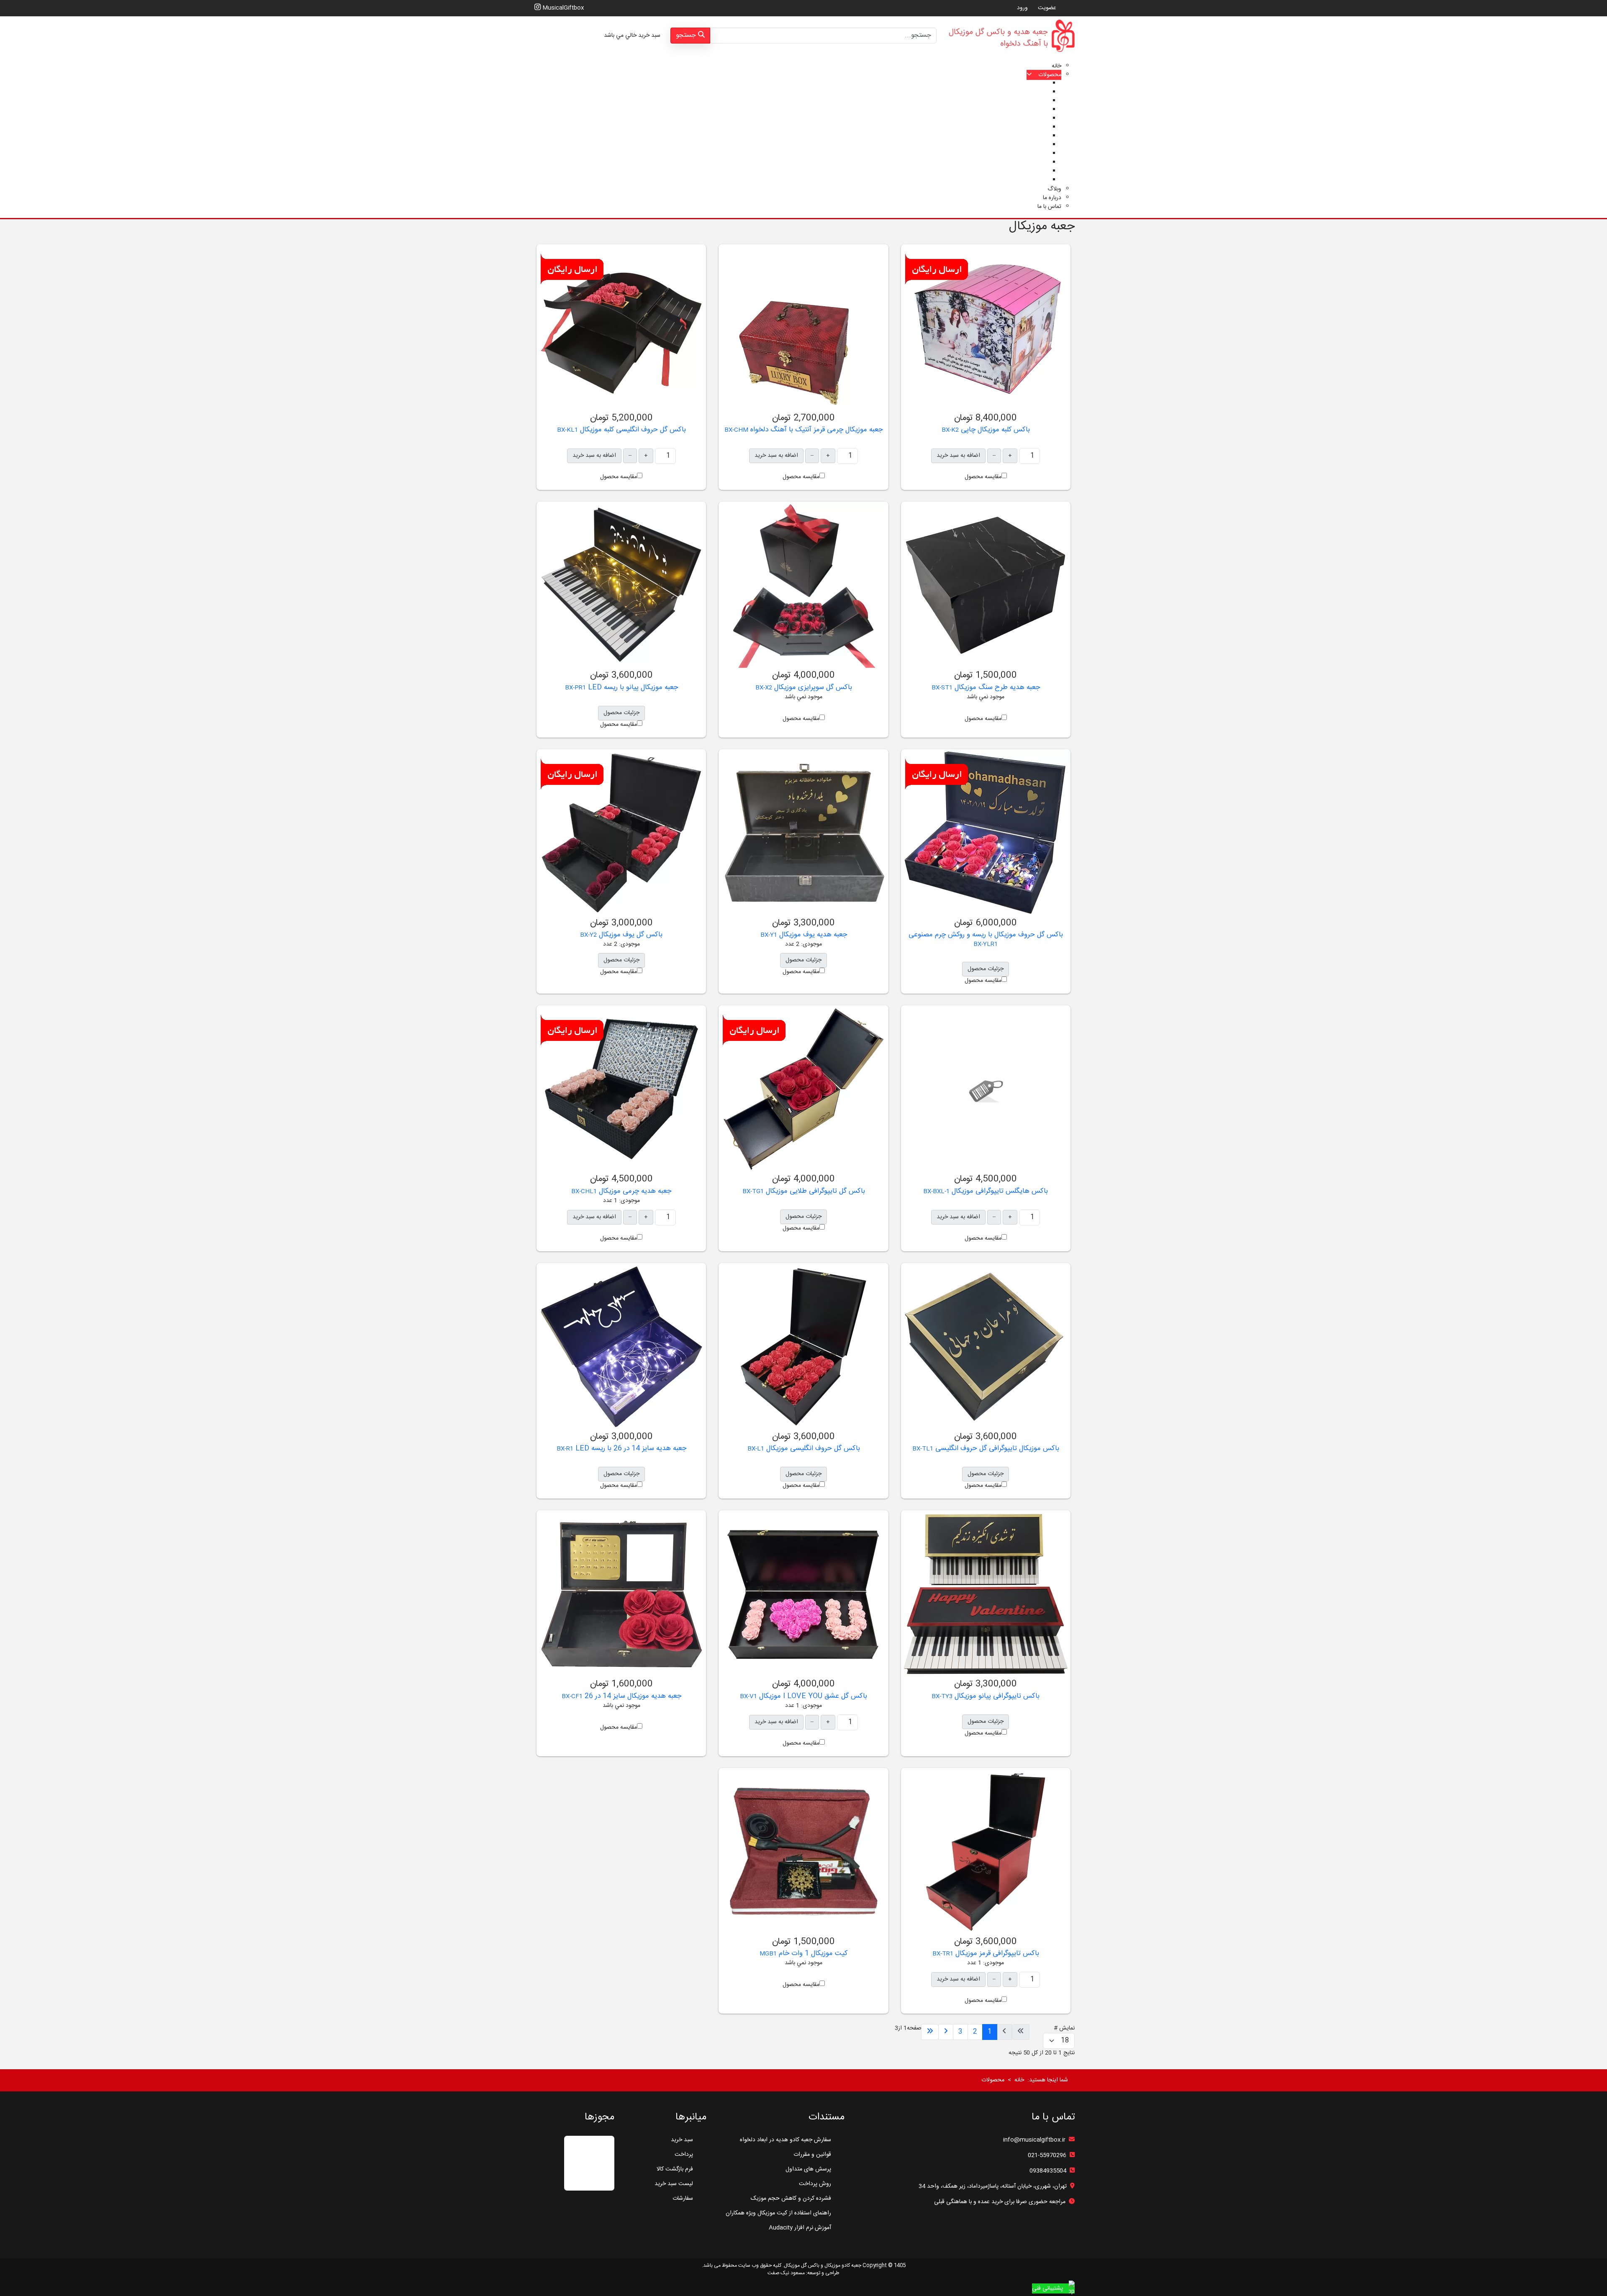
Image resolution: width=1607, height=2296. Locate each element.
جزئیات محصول (621, 713)
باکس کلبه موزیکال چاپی (994, 430)
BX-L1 (756, 1449)
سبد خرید (682, 2140)
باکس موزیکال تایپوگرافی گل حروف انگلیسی (996, 1448)
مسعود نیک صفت (786, 2273)
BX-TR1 (943, 1954)
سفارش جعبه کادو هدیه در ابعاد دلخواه (786, 2140)
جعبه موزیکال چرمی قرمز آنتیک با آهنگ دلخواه (815, 430)
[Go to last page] (930, 2032)
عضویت (1047, 8)
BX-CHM (736, 430)
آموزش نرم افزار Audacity (800, 2228)
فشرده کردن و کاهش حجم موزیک (791, 2199)
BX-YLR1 (986, 944)
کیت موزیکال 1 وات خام (812, 1953)
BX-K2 (950, 430)
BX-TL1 (923, 1449)
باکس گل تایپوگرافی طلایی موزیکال (814, 1191)
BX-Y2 (588, 935)
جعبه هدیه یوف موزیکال (812, 935)
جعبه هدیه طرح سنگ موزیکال (996, 687)
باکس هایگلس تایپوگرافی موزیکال (999, 1191)
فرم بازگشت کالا (675, 2169)
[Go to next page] (946, 2032)
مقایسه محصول (983, 477)
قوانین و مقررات (812, 2155)
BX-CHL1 (584, 1192)
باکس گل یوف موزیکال (630, 935)
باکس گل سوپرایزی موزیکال (812, 687)
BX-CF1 (572, 1696)
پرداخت (684, 2155)
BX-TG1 (753, 1192)
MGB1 (768, 1954)
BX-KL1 (567, 430)
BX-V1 (748, 1696)
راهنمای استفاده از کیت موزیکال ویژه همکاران (778, 2213)
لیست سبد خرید (674, 2184)
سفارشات (683, 2199)
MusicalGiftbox (562, 8)
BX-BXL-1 (936, 1192)
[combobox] (823, 36)
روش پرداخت (815, 2184)
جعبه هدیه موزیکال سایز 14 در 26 (632, 1696)
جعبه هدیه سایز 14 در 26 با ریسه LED (630, 1448)
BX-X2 (764, 688)
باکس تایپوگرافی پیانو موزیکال (996, 1696)
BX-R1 (565, 1449)
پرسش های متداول (808, 2169)
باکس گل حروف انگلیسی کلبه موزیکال (632, 430)
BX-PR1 (575, 688)
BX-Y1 (769, 935)
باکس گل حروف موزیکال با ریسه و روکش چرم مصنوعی (986, 935)
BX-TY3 (942, 1696)
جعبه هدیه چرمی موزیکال (634, 1191)
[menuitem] (1056, 66)
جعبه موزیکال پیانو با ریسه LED (632, 687)
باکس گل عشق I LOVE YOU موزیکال (812, 1696)
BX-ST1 (942, 688)
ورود (1022, 8)
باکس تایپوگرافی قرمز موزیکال (996, 1953)
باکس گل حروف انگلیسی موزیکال (812, 1448)
